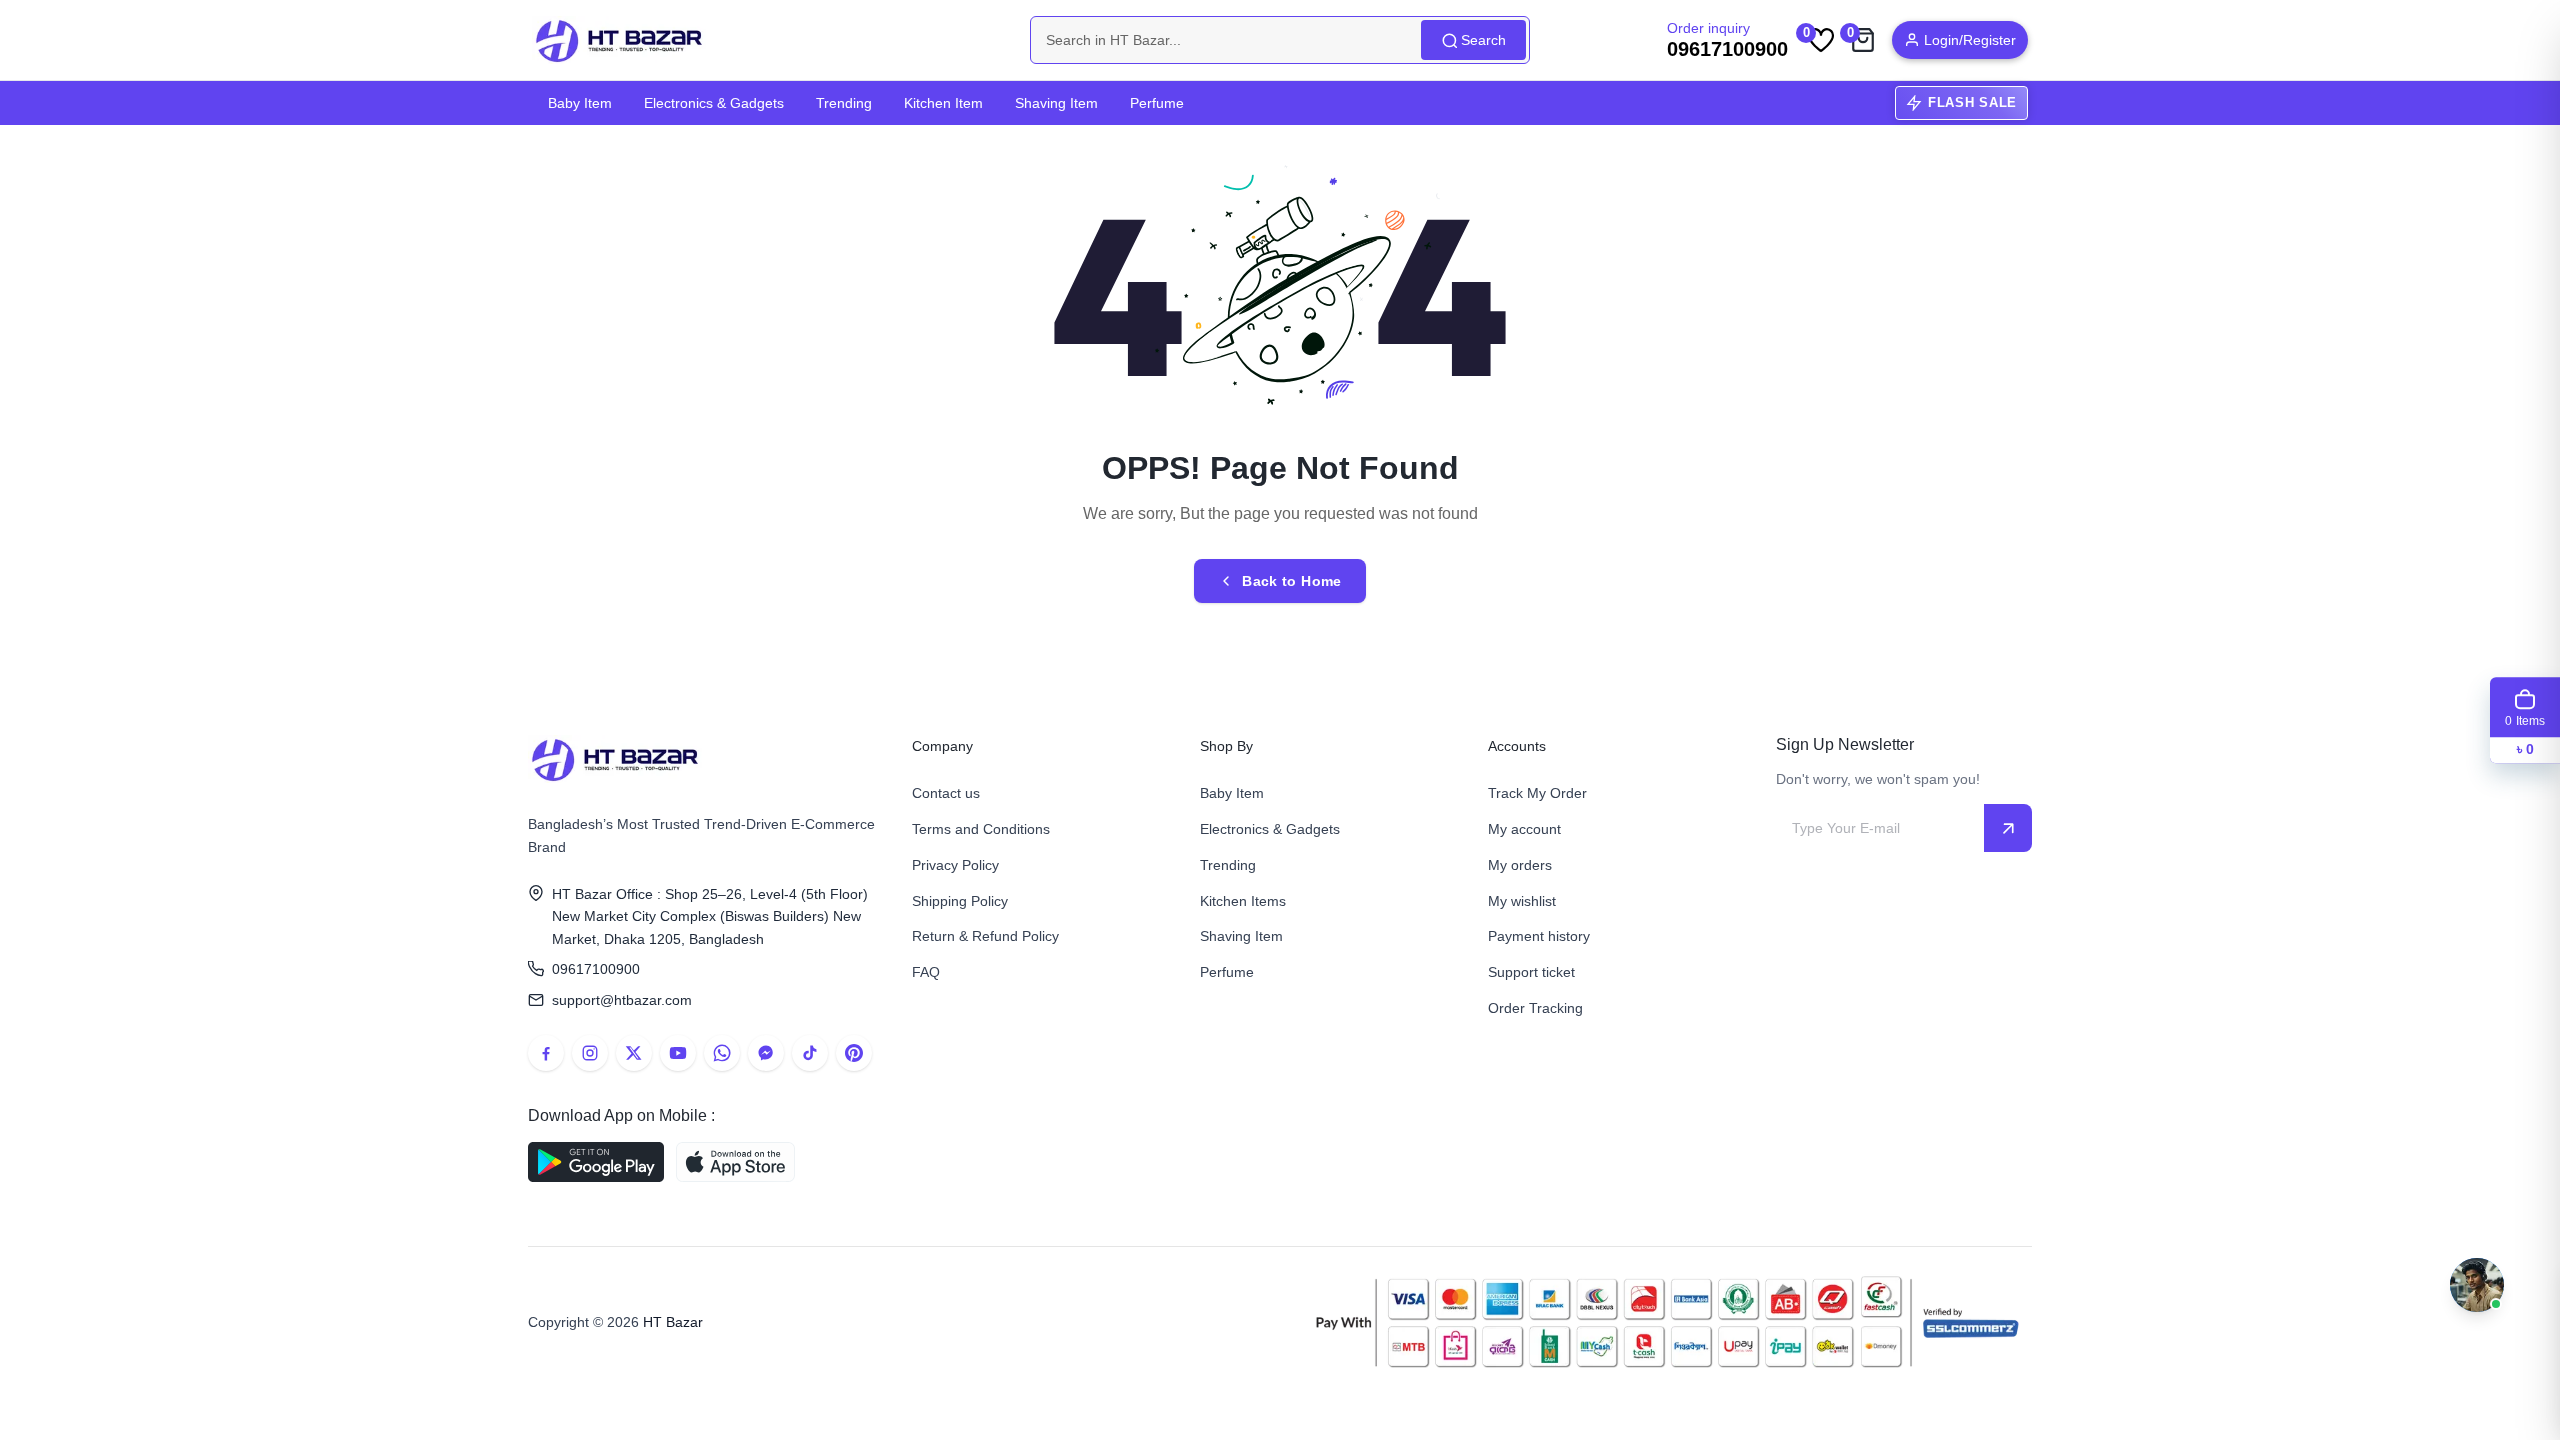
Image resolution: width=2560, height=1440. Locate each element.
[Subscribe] (2008, 828)
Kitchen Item (943, 103)
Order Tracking (1535, 1008)
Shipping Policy (960, 901)
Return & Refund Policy (985, 936)
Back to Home (1291, 581)
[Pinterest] (854, 1053)
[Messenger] (766, 1053)
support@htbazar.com (622, 1000)
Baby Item (580, 103)
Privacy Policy (955, 865)
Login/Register (1970, 40)
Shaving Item (1056, 103)
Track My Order (1537, 793)
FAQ (926, 972)
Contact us (946, 793)
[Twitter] (634, 1053)
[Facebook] (546, 1053)
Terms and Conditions (981, 829)
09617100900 (596, 969)
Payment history (1539, 936)
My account (1524, 829)
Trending (844, 103)
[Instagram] (590, 1053)
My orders (1520, 865)
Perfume (1157, 103)
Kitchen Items (1243, 901)
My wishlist (1522, 901)
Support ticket (1531, 972)
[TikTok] (810, 1053)
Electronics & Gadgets (714, 103)
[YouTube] (678, 1053)
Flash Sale (1972, 102)
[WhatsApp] (722, 1053)
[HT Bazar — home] (620, 40)
